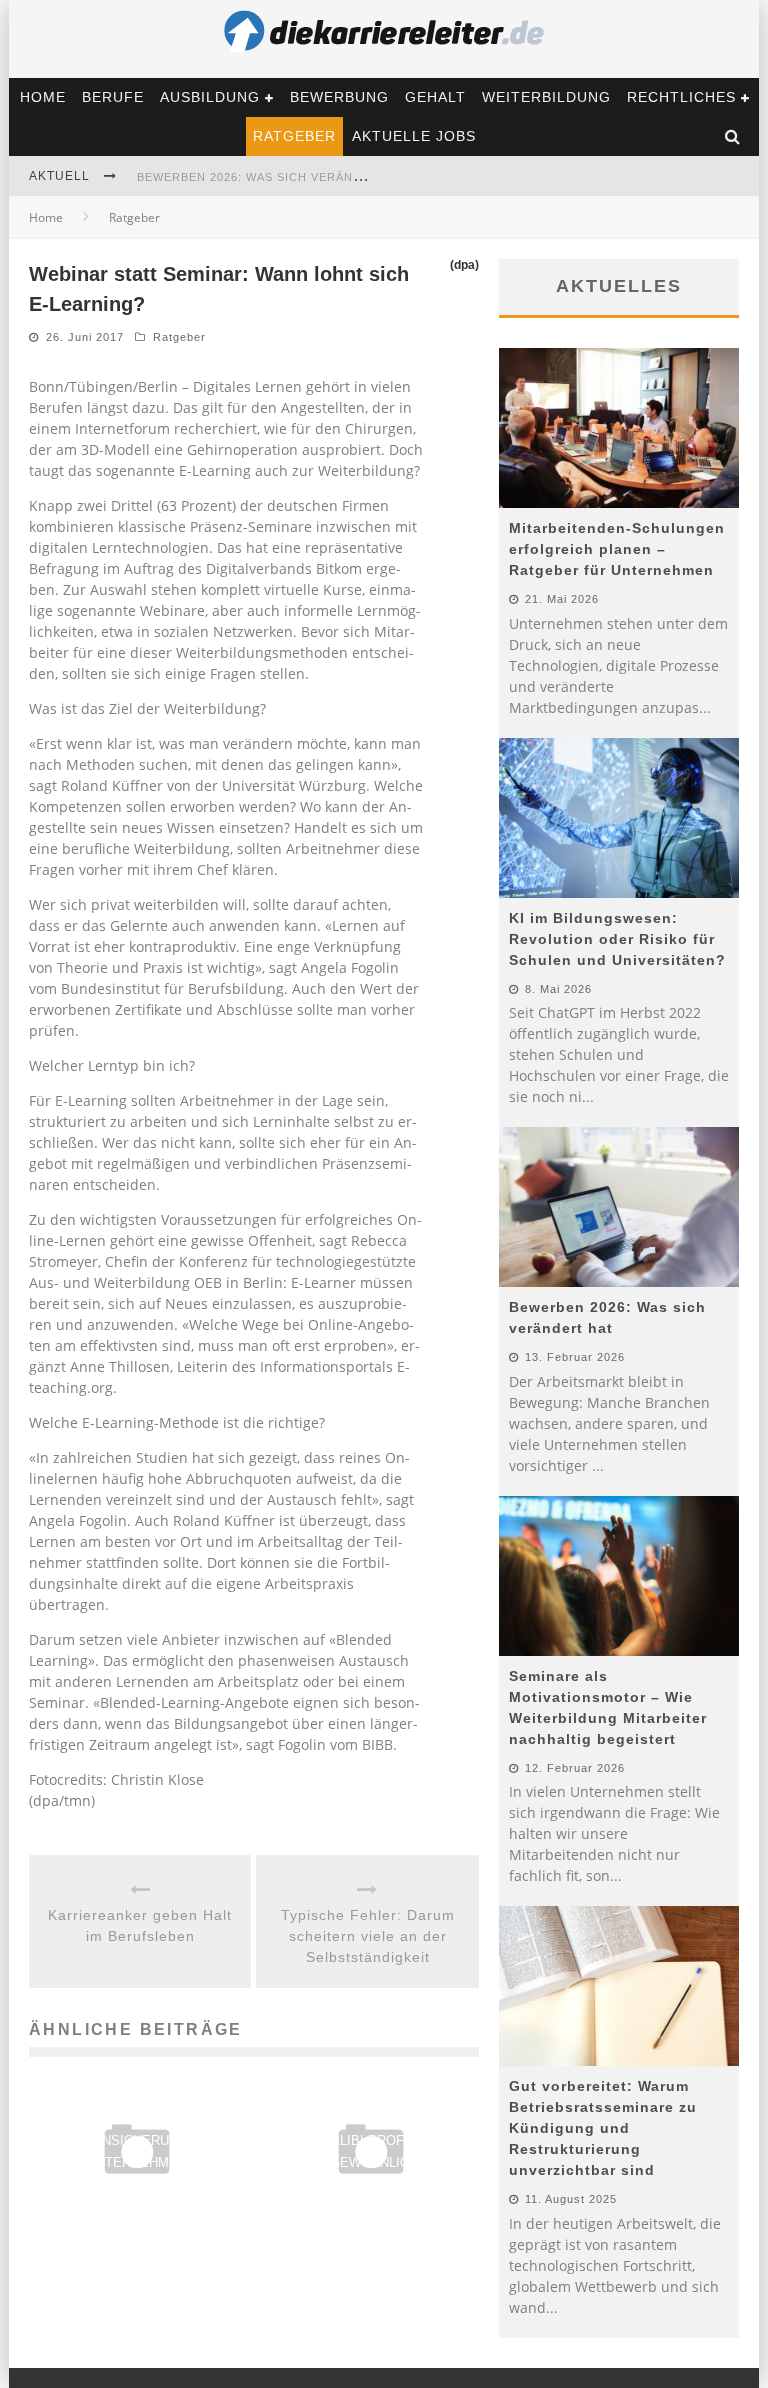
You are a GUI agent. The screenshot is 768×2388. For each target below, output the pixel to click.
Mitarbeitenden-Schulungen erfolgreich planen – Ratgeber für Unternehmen (617, 549)
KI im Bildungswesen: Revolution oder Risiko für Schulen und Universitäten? (617, 939)
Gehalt (435, 97)
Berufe (113, 97)
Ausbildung (210, 97)
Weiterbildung (546, 97)
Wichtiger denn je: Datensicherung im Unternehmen (137, 2140)
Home (43, 97)
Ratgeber (294, 136)
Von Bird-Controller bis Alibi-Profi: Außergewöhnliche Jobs (371, 2140)
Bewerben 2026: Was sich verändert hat (276, 177)
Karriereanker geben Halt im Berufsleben (140, 1925)
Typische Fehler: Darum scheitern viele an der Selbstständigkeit (368, 1936)
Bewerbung (339, 97)
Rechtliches (681, 97)
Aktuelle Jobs (414, 136)
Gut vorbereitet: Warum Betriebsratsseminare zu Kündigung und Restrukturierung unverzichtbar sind (603, 2128)
